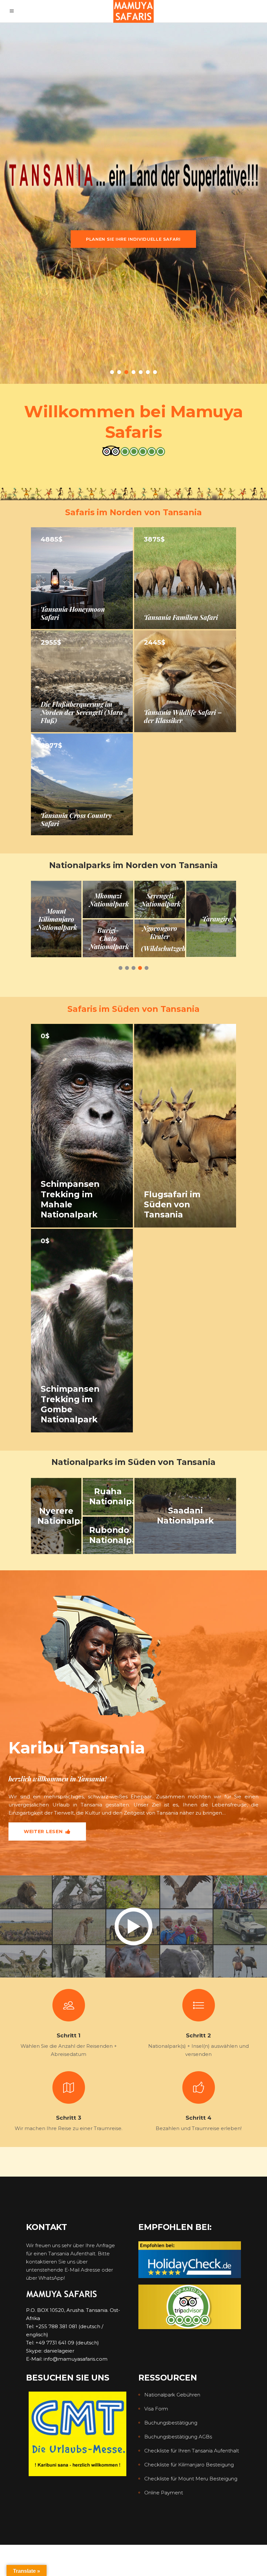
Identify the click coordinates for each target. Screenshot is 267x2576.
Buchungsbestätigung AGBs (178, 2437)
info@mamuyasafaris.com (76, 2359)
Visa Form (156, 2409)
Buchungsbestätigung (171, 2423)
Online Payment (164, 2493)
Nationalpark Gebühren (172, 2395)
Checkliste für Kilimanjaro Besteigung (189, 2465)
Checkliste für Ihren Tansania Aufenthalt (192, 2451)
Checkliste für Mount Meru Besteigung (191, 2479)
